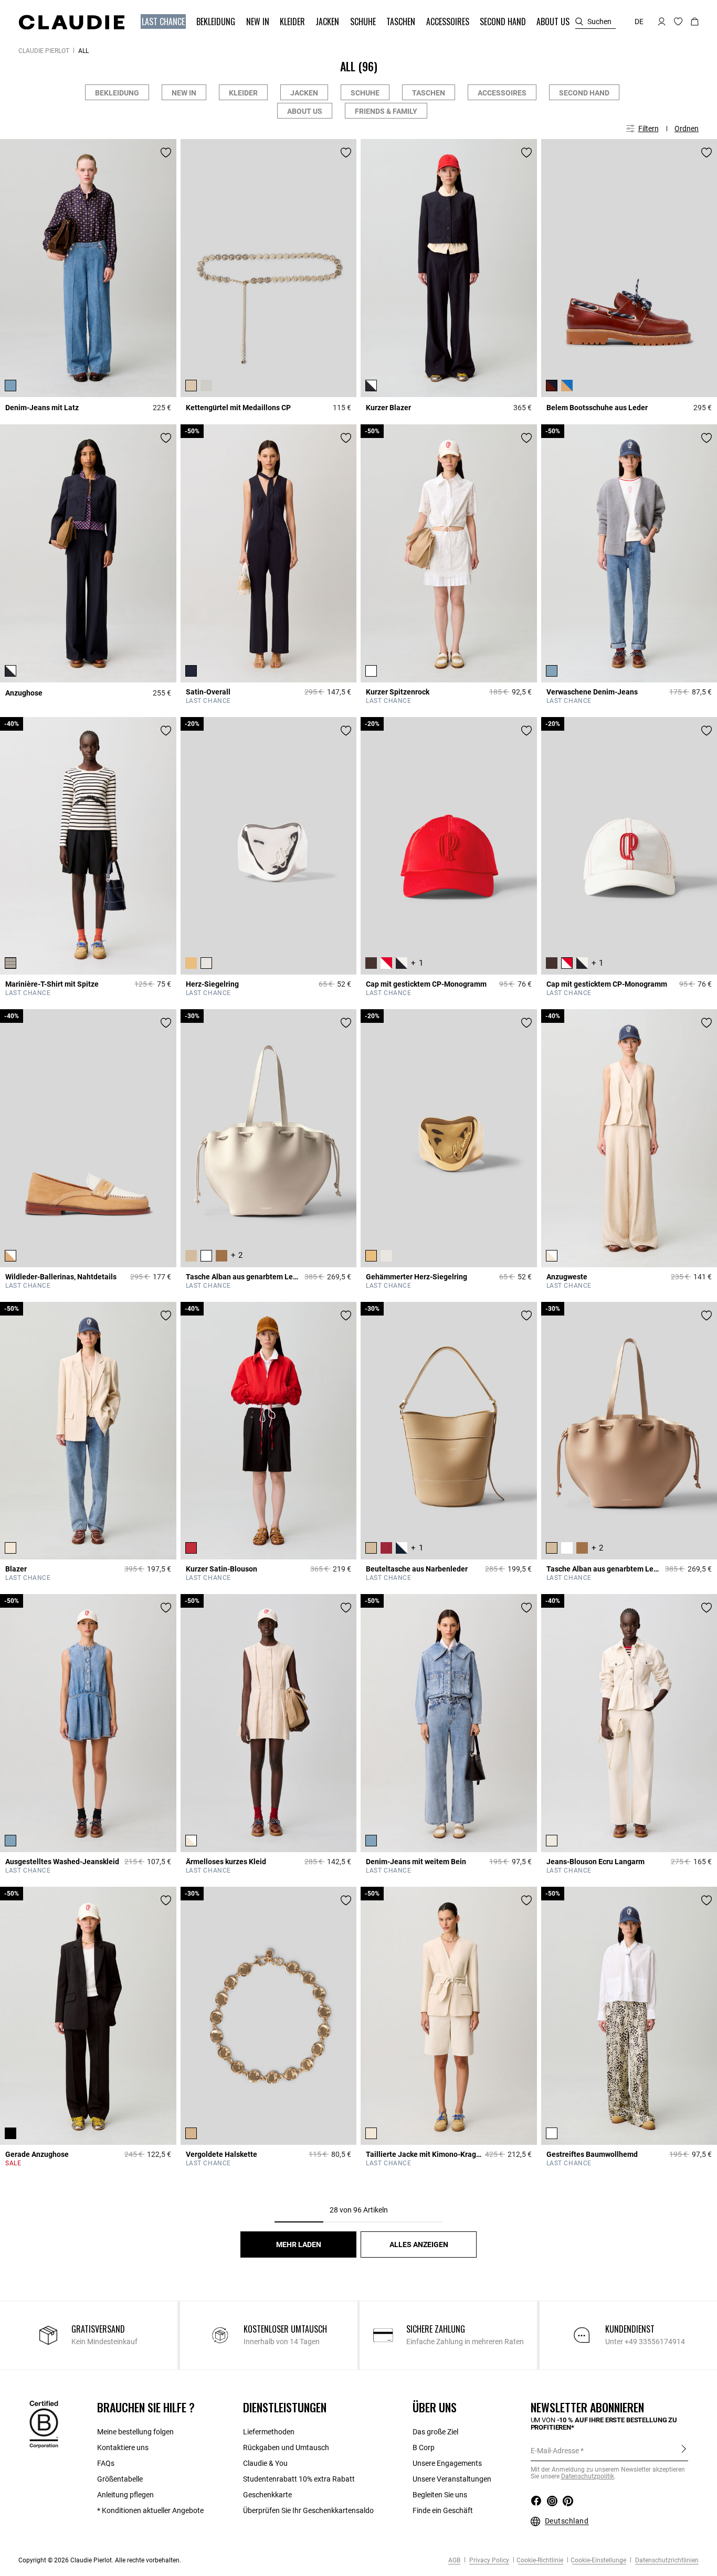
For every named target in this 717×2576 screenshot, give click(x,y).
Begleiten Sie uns (440, 2495)
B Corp (424, 2447)
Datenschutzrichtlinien (666, 2560)
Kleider (243, 93)
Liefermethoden (269, 2432)
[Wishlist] (166, 153)
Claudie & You (265, 2463)
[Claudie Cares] (44, 2423)
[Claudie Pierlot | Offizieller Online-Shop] (71, 22)
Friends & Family (386, 111)
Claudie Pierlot (44, 51)
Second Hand (584, 93)
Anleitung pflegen (125, 2495)
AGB (454, 2560)
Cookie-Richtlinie (540, 2560)
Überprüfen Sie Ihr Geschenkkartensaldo (308, 2510)
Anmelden (684, 2450)
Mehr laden (299, 2244)
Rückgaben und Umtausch (286, 2447)
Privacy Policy (488, 2560)
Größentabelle (120, 2479)
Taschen (429, 93)
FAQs (106, 2463)
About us (305, 111)
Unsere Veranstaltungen (452, 2479)
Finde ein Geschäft (443, 2510)
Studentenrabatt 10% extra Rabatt (299, 2479)
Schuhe (365, 93)
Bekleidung (117, 93)
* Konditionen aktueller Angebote (150, 2510)
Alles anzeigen (419, 2244)
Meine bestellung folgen (135, 2432)
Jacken (304, 93)
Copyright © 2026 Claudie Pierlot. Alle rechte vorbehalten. (100, 2560)
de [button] (639, 22)
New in (184, 93)
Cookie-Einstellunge (598, 2560)
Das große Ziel (435, 2432)
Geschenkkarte (267, 2495)
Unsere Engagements (447, 2463)
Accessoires (502, 93)
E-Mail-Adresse (555, 2451)
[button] (164, 22)
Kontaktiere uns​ (123, 2447)
